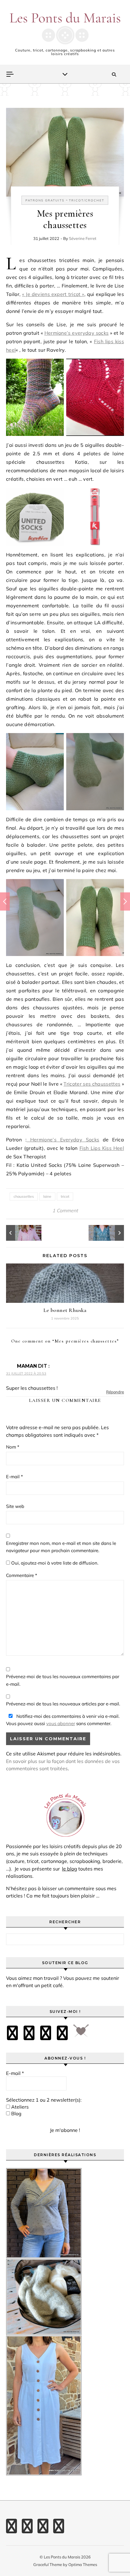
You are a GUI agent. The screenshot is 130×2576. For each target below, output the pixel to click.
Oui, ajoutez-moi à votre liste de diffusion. (54, 1563)
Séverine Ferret (83, 238)
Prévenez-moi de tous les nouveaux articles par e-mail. (63, 1704)
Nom (13, 1447)
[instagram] (46, 2033)
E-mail (15, 1477)
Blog (16, 2113)
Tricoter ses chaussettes (92, 1084)
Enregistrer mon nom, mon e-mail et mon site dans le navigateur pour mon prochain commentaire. (61, 1547)
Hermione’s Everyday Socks (63, 1140)
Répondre (115, 1392)
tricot (65, 1196)
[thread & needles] (81, 2033)
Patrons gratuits (45, 200)
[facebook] (12, 2033)
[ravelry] (62, 2033)
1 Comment (65, 1210)
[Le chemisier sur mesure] (20, 1233)
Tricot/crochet (87, 200)
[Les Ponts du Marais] (65, 28)
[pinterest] (29, 2033)
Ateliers (19, 2107)
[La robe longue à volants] (110, 1233)
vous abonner (61, 1723)
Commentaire (22, 1575)
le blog (70, 1869)
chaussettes (24, 1196)
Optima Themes (83, 2564)
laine (47, 1196)
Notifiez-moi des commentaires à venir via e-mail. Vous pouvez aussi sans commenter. (63, 1720)
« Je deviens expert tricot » (53, 294)
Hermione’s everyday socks (77, 333)
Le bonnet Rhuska (65, 1310)
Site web (15, 1506)
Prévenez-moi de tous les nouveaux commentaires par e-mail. (63, 1680)
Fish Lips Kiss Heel (102, 1148)
